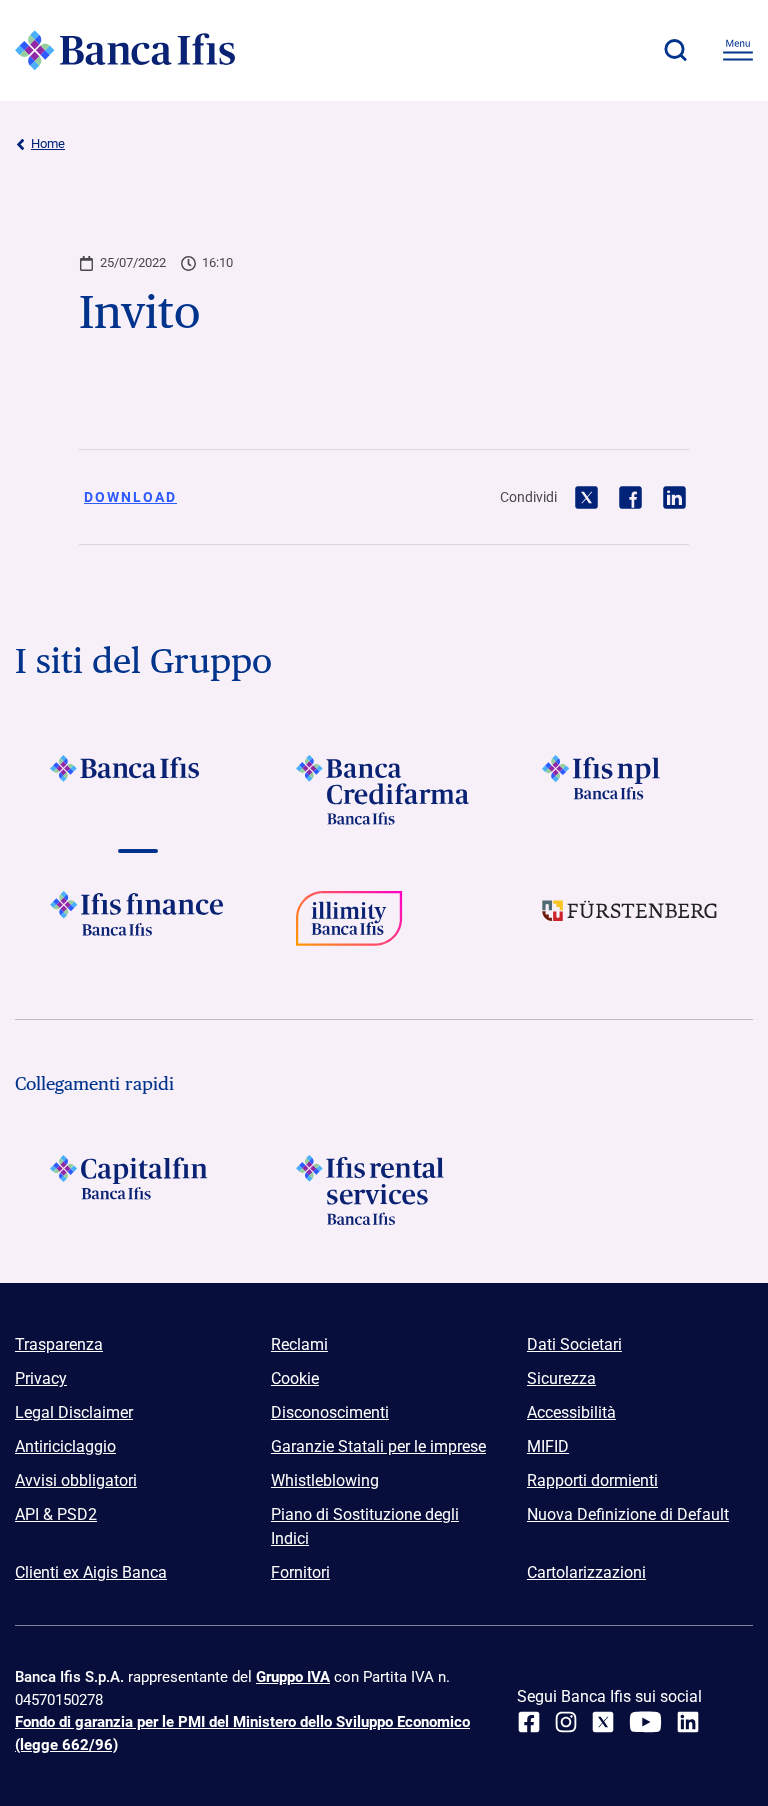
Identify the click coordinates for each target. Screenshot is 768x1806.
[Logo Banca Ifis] (125, 50)
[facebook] (529, 1722)
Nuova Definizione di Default (628, 1514)
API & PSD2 (56, 1514)
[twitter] (603, 1722)
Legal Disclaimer (74, 1412)
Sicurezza (561, 1378)
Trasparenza (59, 1344)
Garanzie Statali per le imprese (378, 1446)
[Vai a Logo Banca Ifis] (138, 790)
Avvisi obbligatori (76, 1480)
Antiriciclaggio (65, 1446)
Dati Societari (574, 1344)
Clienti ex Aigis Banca (91, 1572)
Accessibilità (571, 1412)
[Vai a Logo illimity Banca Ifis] (384, 926)
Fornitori (300, 1572)
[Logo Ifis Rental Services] (384, 1190)
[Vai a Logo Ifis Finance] (138, 926)
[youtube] (645, 1722)
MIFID (548, 1446)
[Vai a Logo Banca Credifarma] (384, 790)
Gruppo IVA (293, 1677)
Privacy (41, 1378)
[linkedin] (688, 1722)
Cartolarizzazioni (586, 1572)
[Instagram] (566, 1722)
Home (48, 143)
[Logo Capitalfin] (138, 1190)
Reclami (299, 1344)
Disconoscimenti (330, 1412)
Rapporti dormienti (592, 1480)
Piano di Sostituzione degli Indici (365, 1526)
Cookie (295, 1378)
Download (130, 497)
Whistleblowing (325, 1480)
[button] (675, 50)
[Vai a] (630, 790)
